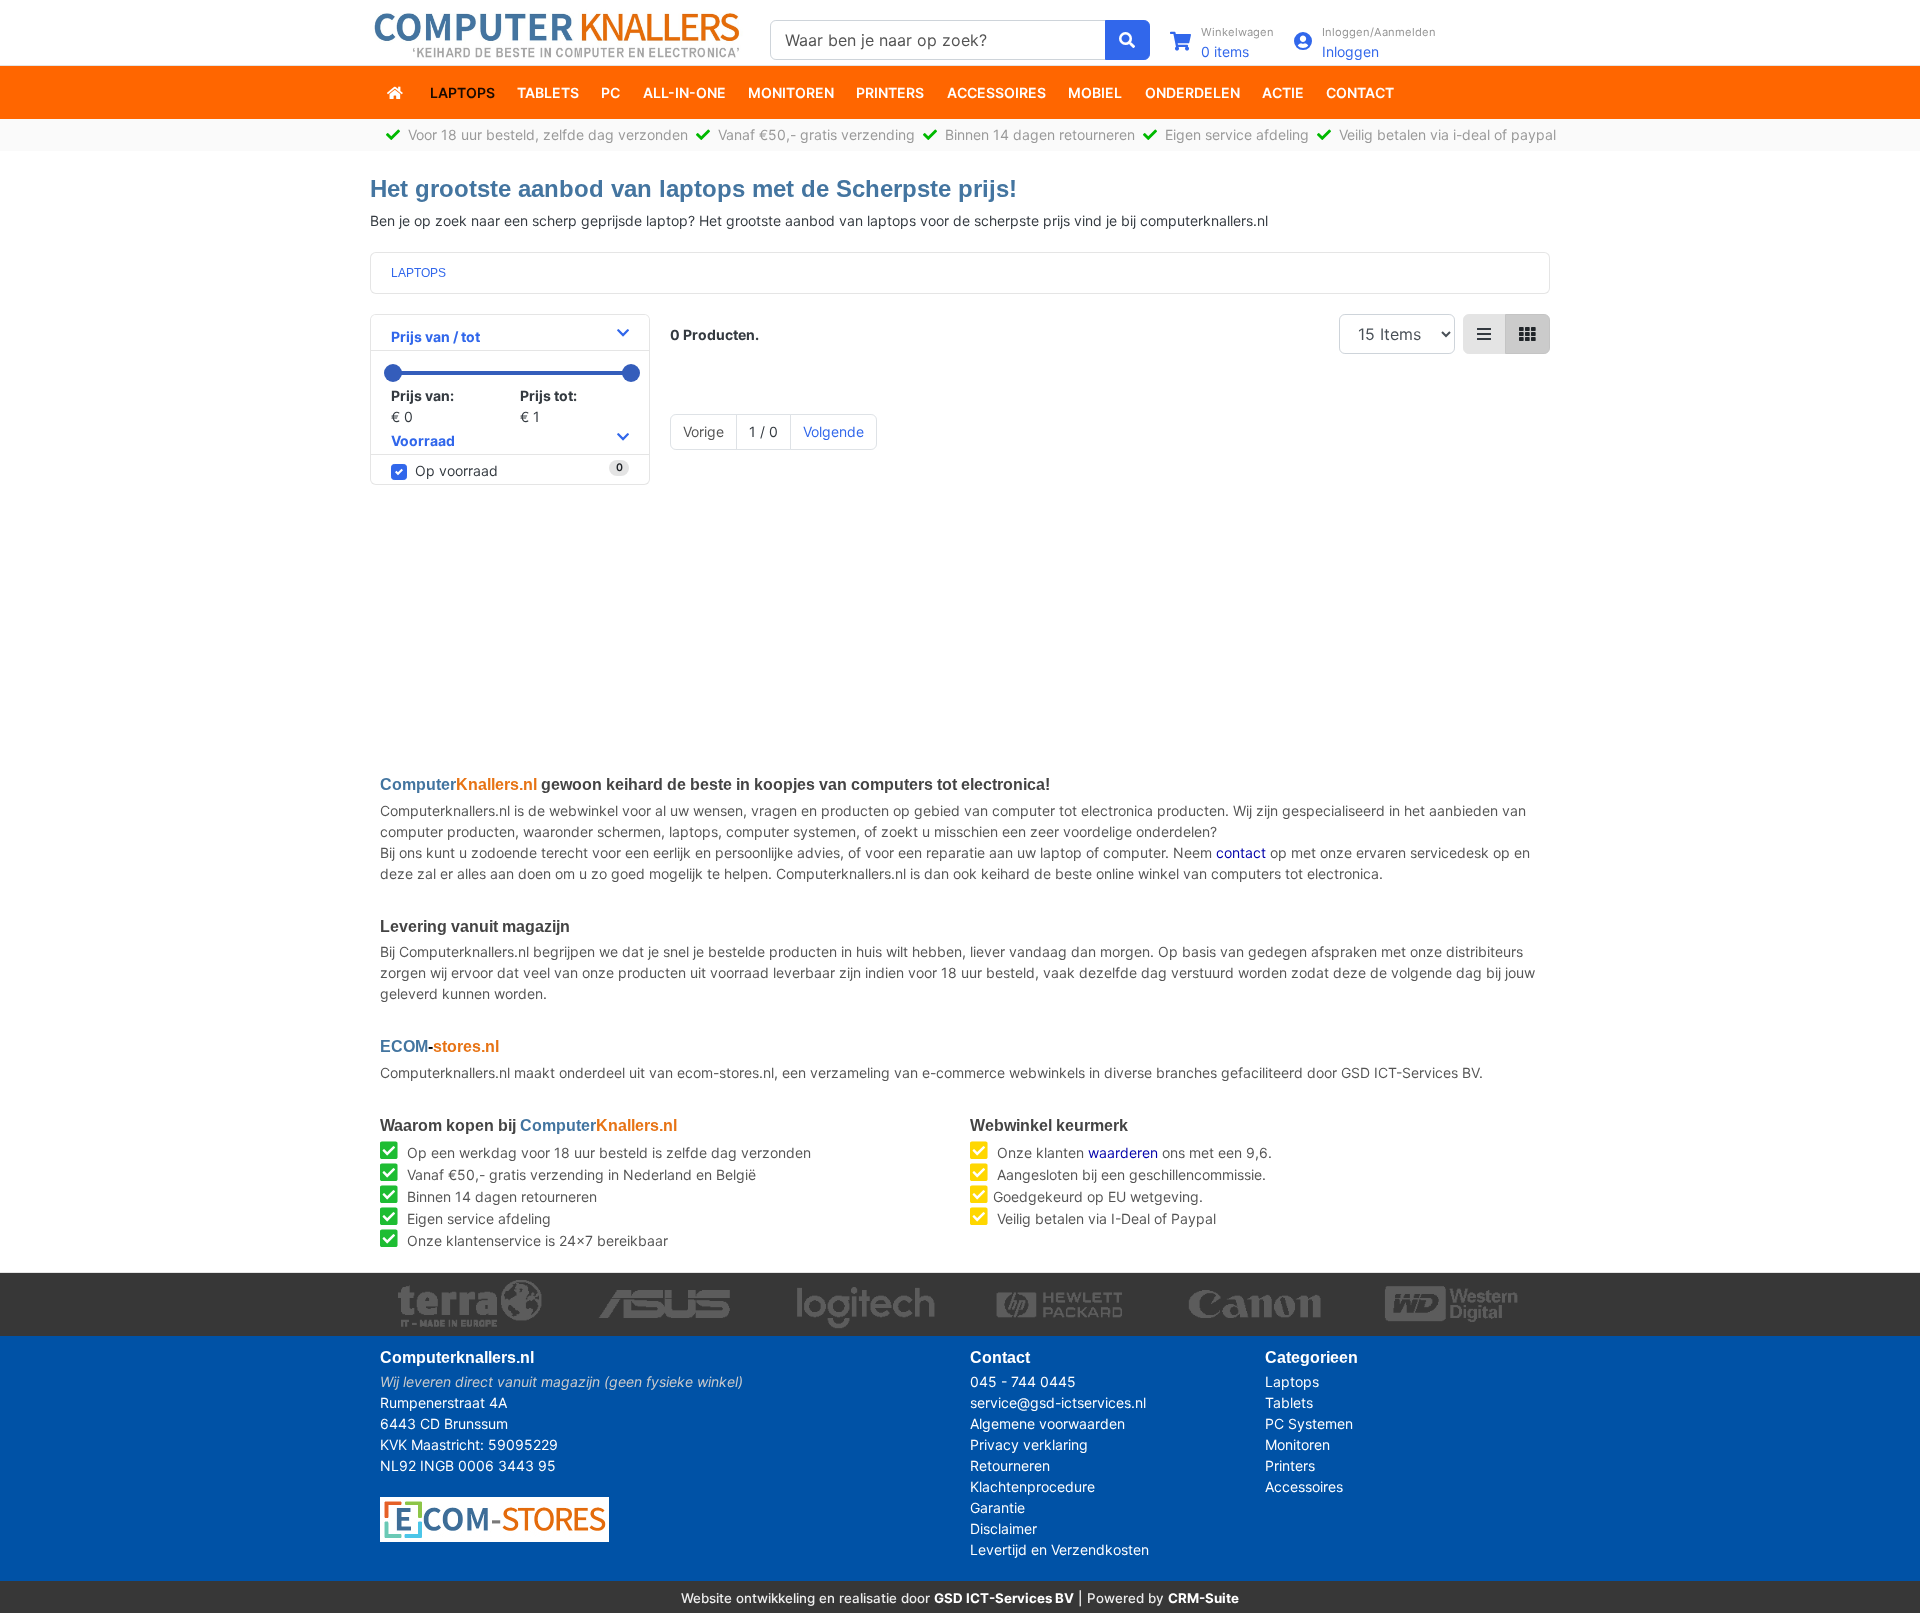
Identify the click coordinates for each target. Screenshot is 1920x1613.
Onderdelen (1192, 92)
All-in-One (684, 92)
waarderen (1123, 1152)
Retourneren (1010, 1465)
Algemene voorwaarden (1047, 1423)
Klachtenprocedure (1032, 1486)
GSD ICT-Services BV (1004, 1598)
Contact (1360, 92)
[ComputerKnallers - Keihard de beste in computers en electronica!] (397, 92)
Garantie (997, 1507)
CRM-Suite (1203, 1598)
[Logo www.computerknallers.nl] (560, 33)
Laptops (462, 92)
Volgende (833, 431)
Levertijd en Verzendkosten (1059, 1549)
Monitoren (791, 92)
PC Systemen (1309, 1423)
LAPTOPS (418, 273)
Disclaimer (1003, 1528)
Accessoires (996, 92)
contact (1241, 852)
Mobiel (1095, 92)
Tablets (548, 92)
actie (1283, 92)
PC (610, 92)
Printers (890, 92)
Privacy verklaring (1029, 1444)
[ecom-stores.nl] (494, 1517)
